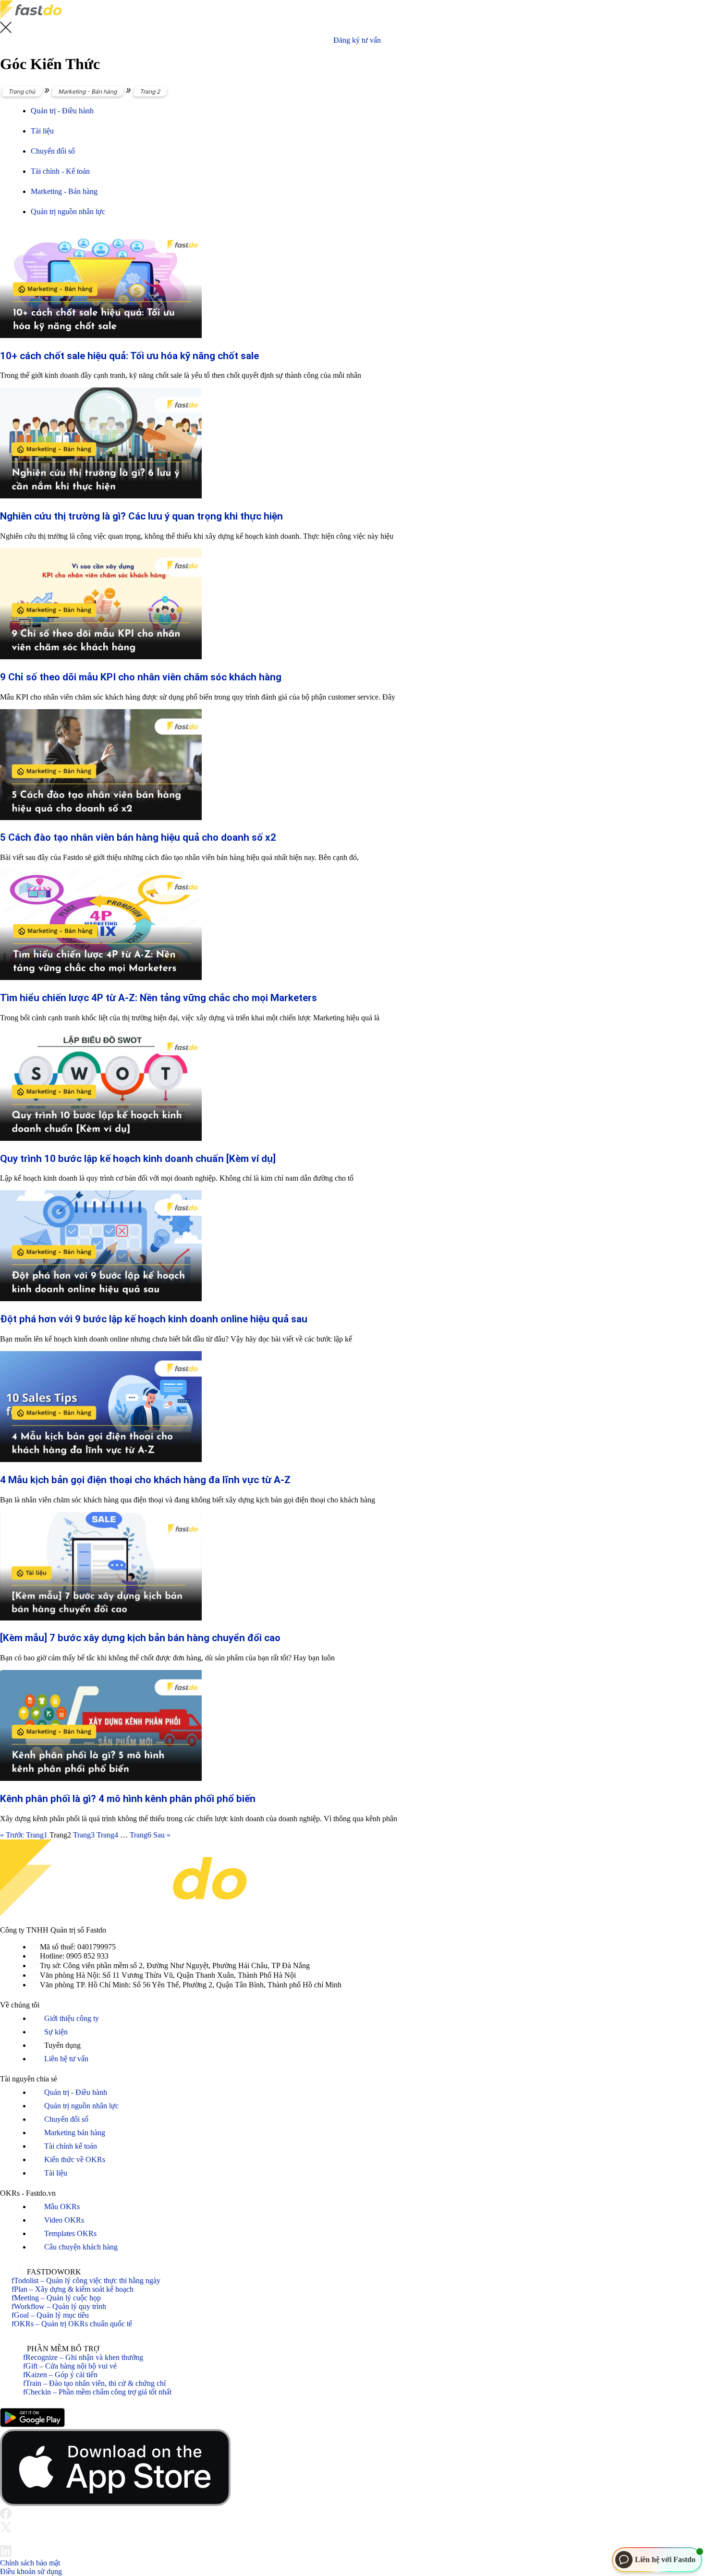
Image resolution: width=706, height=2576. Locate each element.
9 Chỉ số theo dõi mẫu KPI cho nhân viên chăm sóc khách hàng (141, 677)
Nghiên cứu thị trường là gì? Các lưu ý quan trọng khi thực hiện (141, 516)
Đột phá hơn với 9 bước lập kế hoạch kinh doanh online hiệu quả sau (154, 1319)
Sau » (162, 1835)
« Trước (12, 1835)
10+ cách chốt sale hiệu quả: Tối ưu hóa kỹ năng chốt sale (129, 356)
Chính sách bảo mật (30, 2563)
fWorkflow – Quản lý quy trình (59, 2306)
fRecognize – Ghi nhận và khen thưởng (83, 2357)
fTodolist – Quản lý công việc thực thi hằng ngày (86, 2280)
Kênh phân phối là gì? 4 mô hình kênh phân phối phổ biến (128, 1799)
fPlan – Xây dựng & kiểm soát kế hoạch (73, 2289)
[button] (353, 2270)
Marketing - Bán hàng (88, 91)
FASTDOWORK (54, 2272)
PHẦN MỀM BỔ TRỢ (63, 2349)
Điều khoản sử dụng (31, 2571)
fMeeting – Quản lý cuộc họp (56, 2298)
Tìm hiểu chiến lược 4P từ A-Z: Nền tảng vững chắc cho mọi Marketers (158, 998)
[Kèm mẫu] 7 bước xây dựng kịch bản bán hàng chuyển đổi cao (140, 1638)
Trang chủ (22, 91)
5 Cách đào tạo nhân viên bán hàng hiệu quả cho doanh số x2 (138, 837)
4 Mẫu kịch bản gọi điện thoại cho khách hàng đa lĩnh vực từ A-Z (145, 1480)
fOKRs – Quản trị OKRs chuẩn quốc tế (72, 2324)
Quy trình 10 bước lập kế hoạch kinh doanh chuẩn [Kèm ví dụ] (138, 1159)
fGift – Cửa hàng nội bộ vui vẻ (70, 2366)
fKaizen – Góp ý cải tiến (60, 2375)
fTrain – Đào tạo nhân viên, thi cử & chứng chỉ (94, 2383)
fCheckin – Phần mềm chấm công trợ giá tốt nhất (97, 2392)
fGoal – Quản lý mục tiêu (50, 2315)
